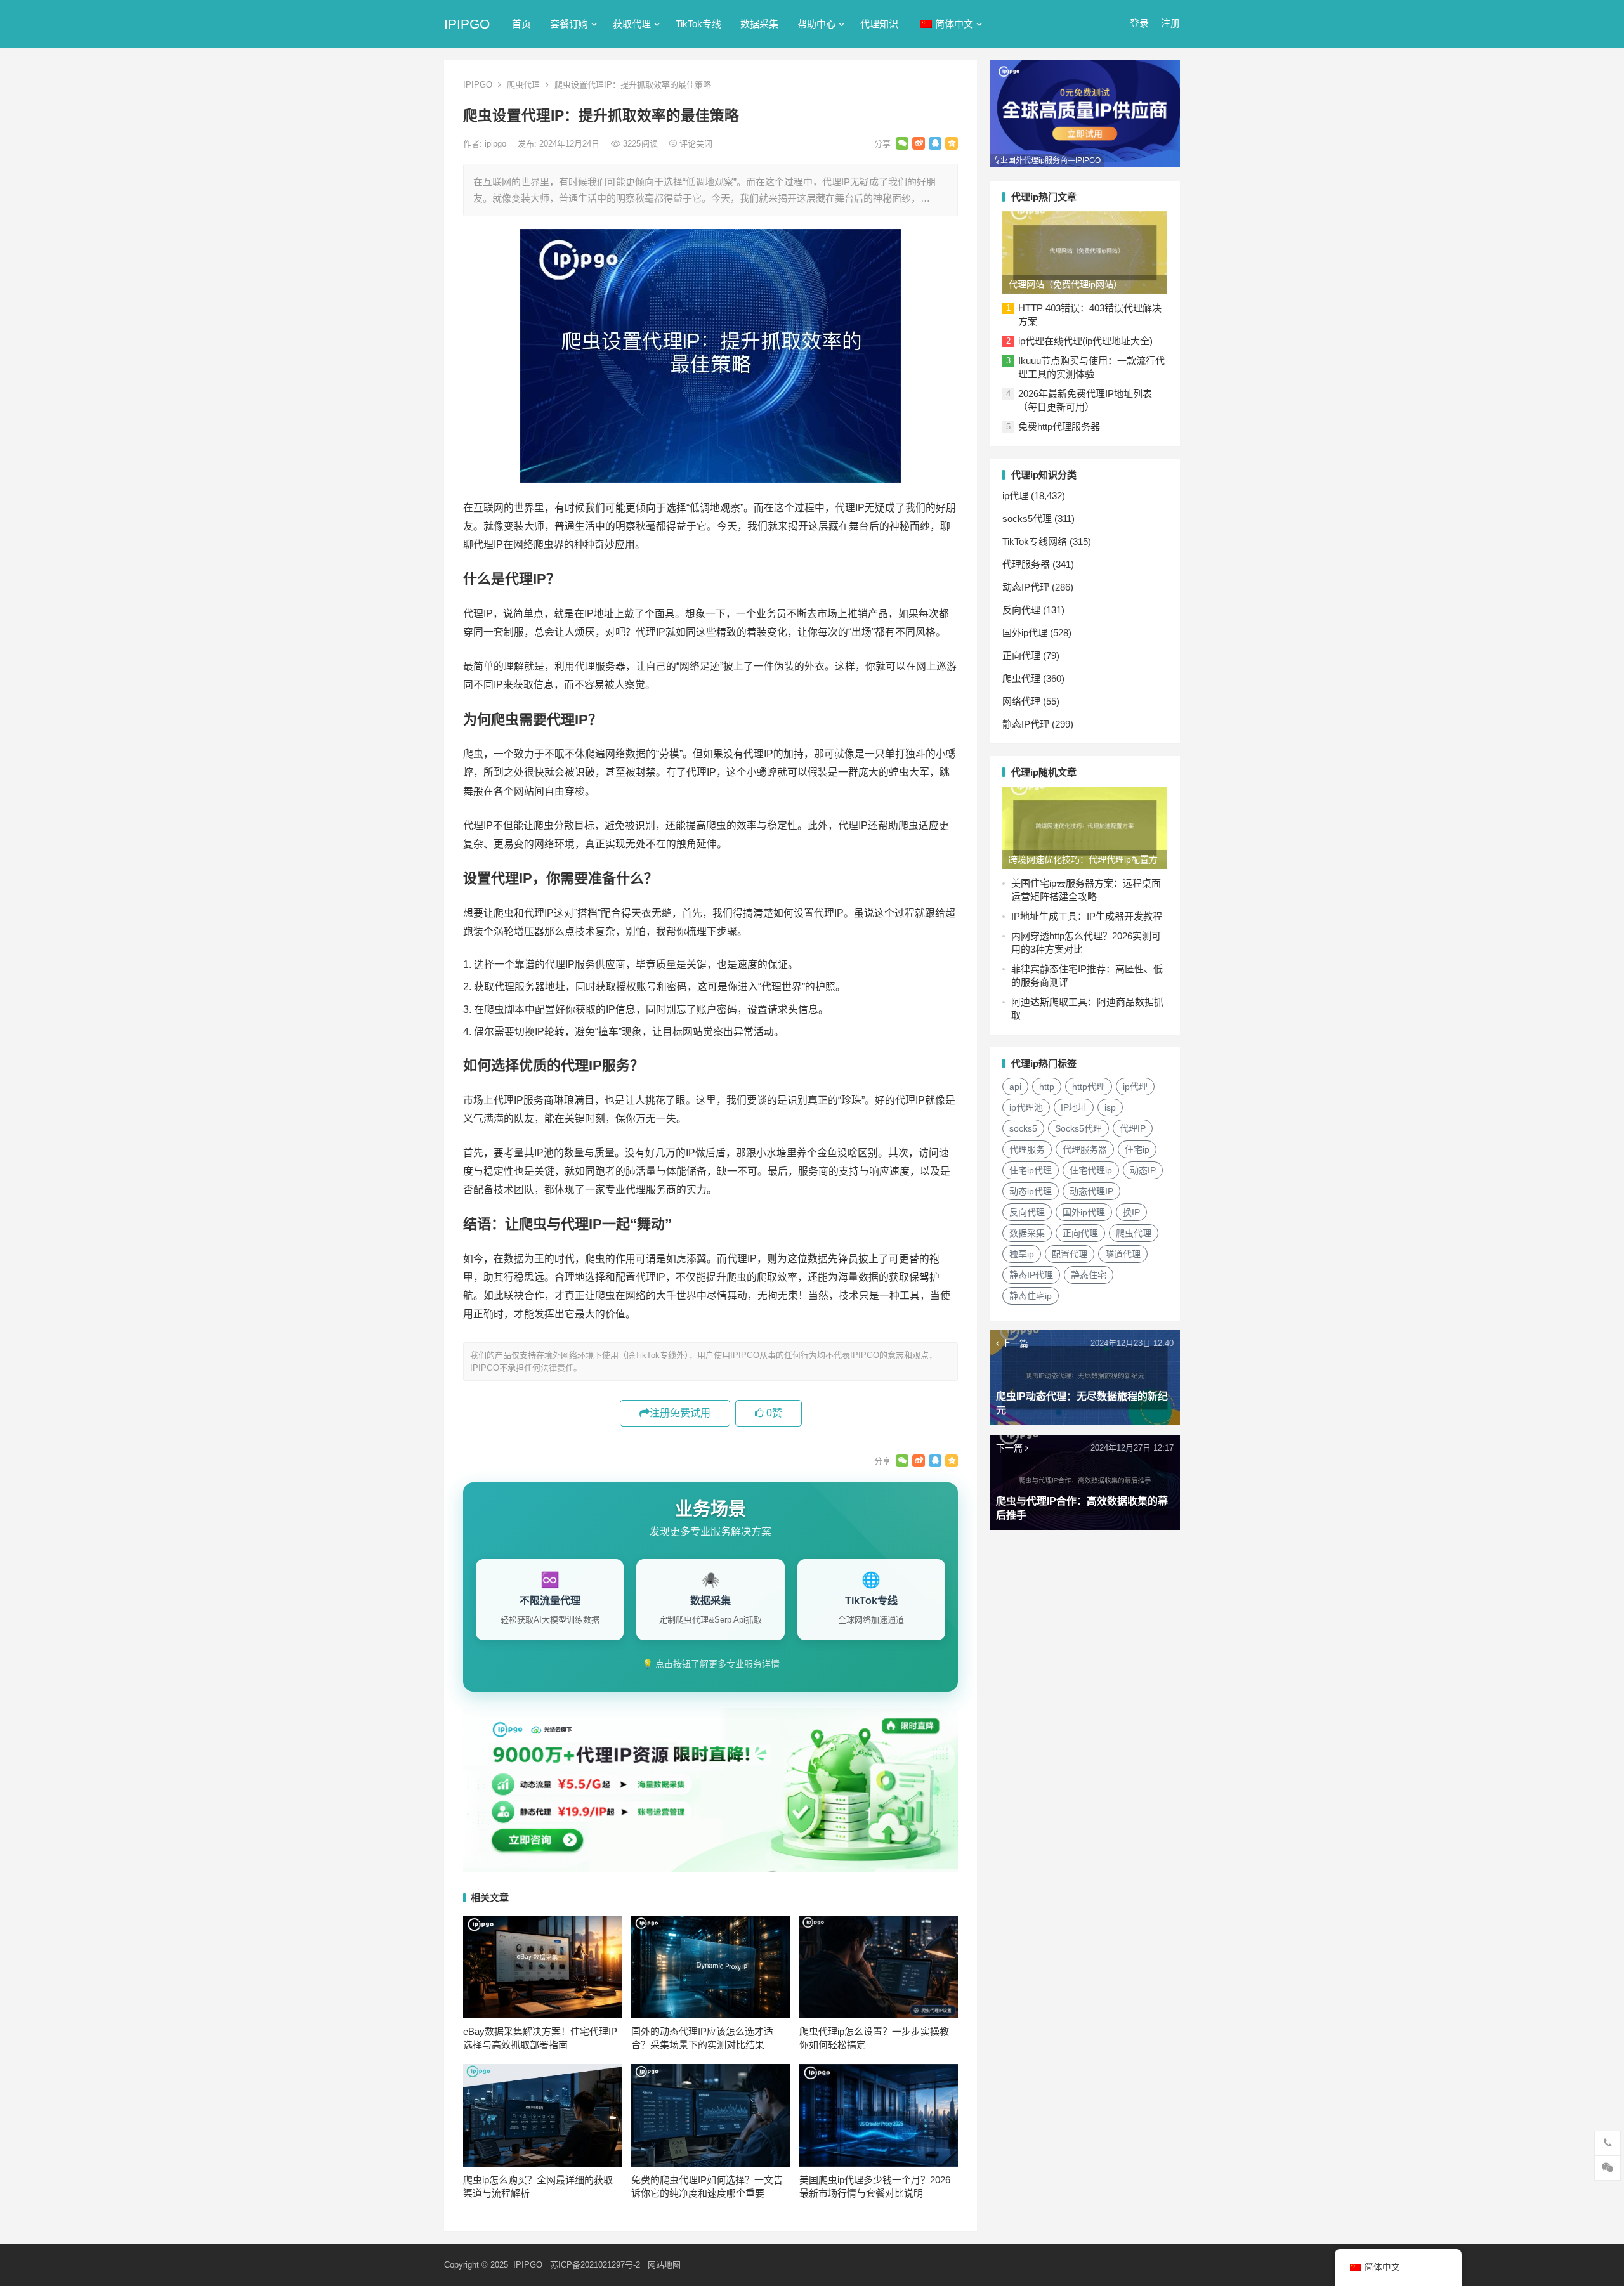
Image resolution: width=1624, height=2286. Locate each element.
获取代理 (632, 24)
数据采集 (759, 24)
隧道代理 (1123, 1254)
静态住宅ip (1031, 1296)
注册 (1170, 23)
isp (1110, 1107)
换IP (1131, 1212)
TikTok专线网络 (1035, 541)
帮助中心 (816, 24)
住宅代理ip (1091, 1170)
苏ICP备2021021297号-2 (595, 2265)
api (1015, 1087)
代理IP (1133, 1128)
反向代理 (1021, 610)
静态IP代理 (1026, 724)
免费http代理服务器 (1059, 427)
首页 (521, 24)
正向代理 (1021, 656)
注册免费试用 (680, 1413)
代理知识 (879, 24)
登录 (1139, 23)
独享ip (1022, 1254)
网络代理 (1021, 701)
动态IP (1143, 1170)
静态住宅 (1089, 1275)
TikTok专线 (698, 24)
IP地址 (1074, 1107)
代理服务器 (1026, 564)
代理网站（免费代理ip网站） (1065, 284)
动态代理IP (1091, 1191)
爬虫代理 (523, 85)
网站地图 (664, 2265)
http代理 (1089, 1087)
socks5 (1023, 1128)
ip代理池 (1026, 1107)
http (1047, 1087)
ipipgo (497, 144)
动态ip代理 (1031, 1191)
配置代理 (1070, 1254)
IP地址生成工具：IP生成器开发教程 (1087, 916)
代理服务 (1027, 1149)
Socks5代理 (1078, 1128)
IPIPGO (467, 24)
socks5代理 (1027, 519)
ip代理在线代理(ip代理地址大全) (1085, 341)
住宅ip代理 (1031, 1170)
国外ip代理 (1025, 633)
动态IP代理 (1026, 587)
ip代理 (1015, 496)
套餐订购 (569, 24)
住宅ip (1137, 1149)
